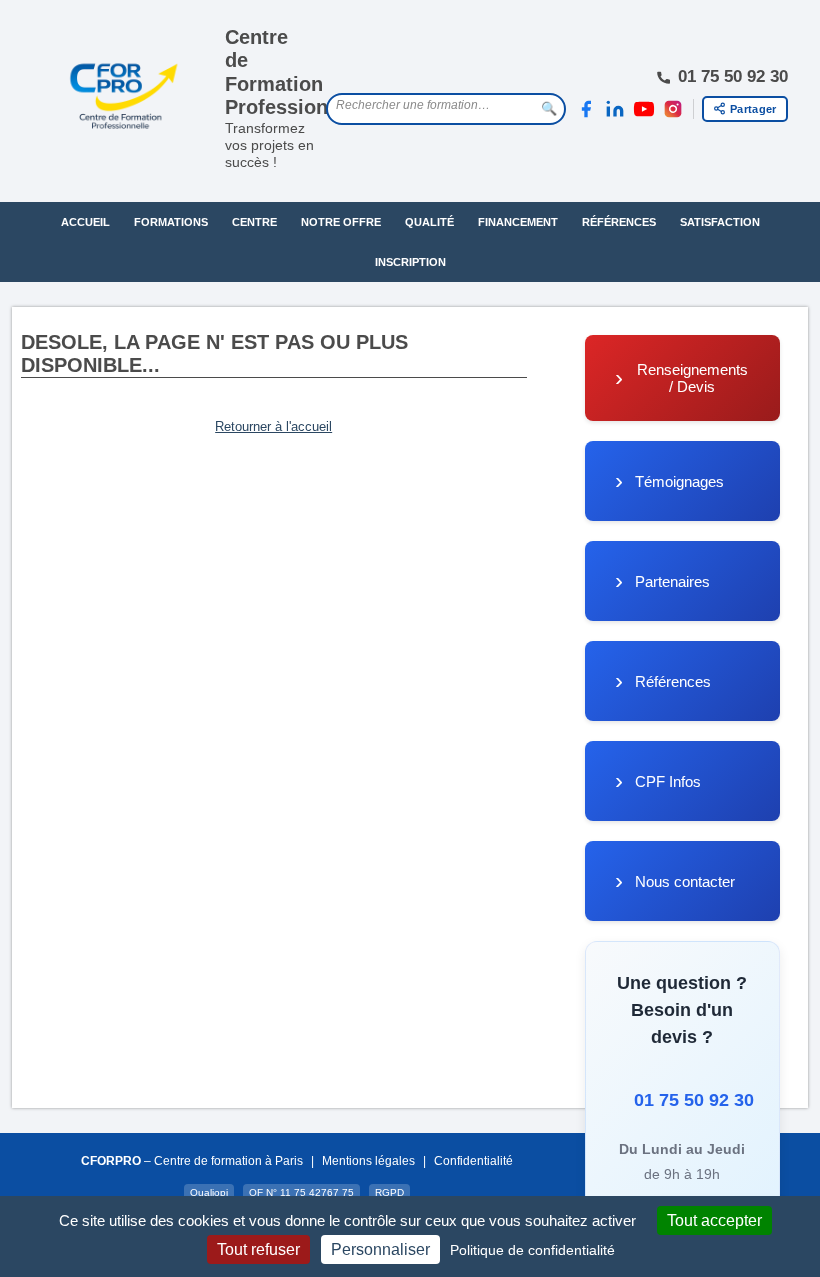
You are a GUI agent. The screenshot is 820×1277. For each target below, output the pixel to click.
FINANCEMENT (518, 222)
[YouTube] (644, 109)
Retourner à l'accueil (273, 426)
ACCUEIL (85, 222)
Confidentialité (473, 1161)
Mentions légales (368, 1161)
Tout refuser (258, 1249)
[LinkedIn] (615, 109)
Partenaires (672, 581)
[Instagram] (673, 109)
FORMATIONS (171, 222)
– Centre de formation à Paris (192, 1161)
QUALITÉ (429, 222)
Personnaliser (380, 1249)
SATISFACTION (720, 222)
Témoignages (679, 481)
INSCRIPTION (410, 262)
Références (673, 681)
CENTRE (254, 222)
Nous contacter (685, 881)
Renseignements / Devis (692, 378)
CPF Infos (668, 781)
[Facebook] (586, 109)
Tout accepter (714, 1220)
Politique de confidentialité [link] (532, 1250)
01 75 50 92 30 (687, 1100)
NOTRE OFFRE (341, 222)
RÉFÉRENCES (619, 222)
